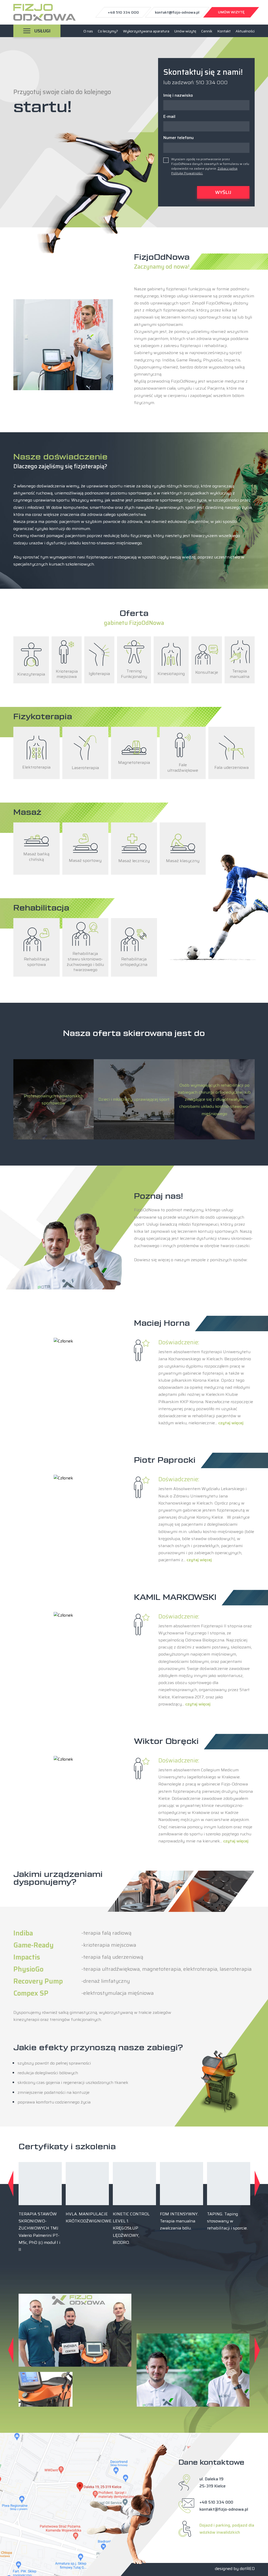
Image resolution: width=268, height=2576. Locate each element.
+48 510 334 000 (216, 2502)
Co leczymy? (108, 31)
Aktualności (245, 31)
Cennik (207, 31)
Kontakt (224, 31)
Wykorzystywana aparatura (146, 31)
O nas (88, 31)
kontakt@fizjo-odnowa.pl (224, 2509)
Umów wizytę (185, 31)
